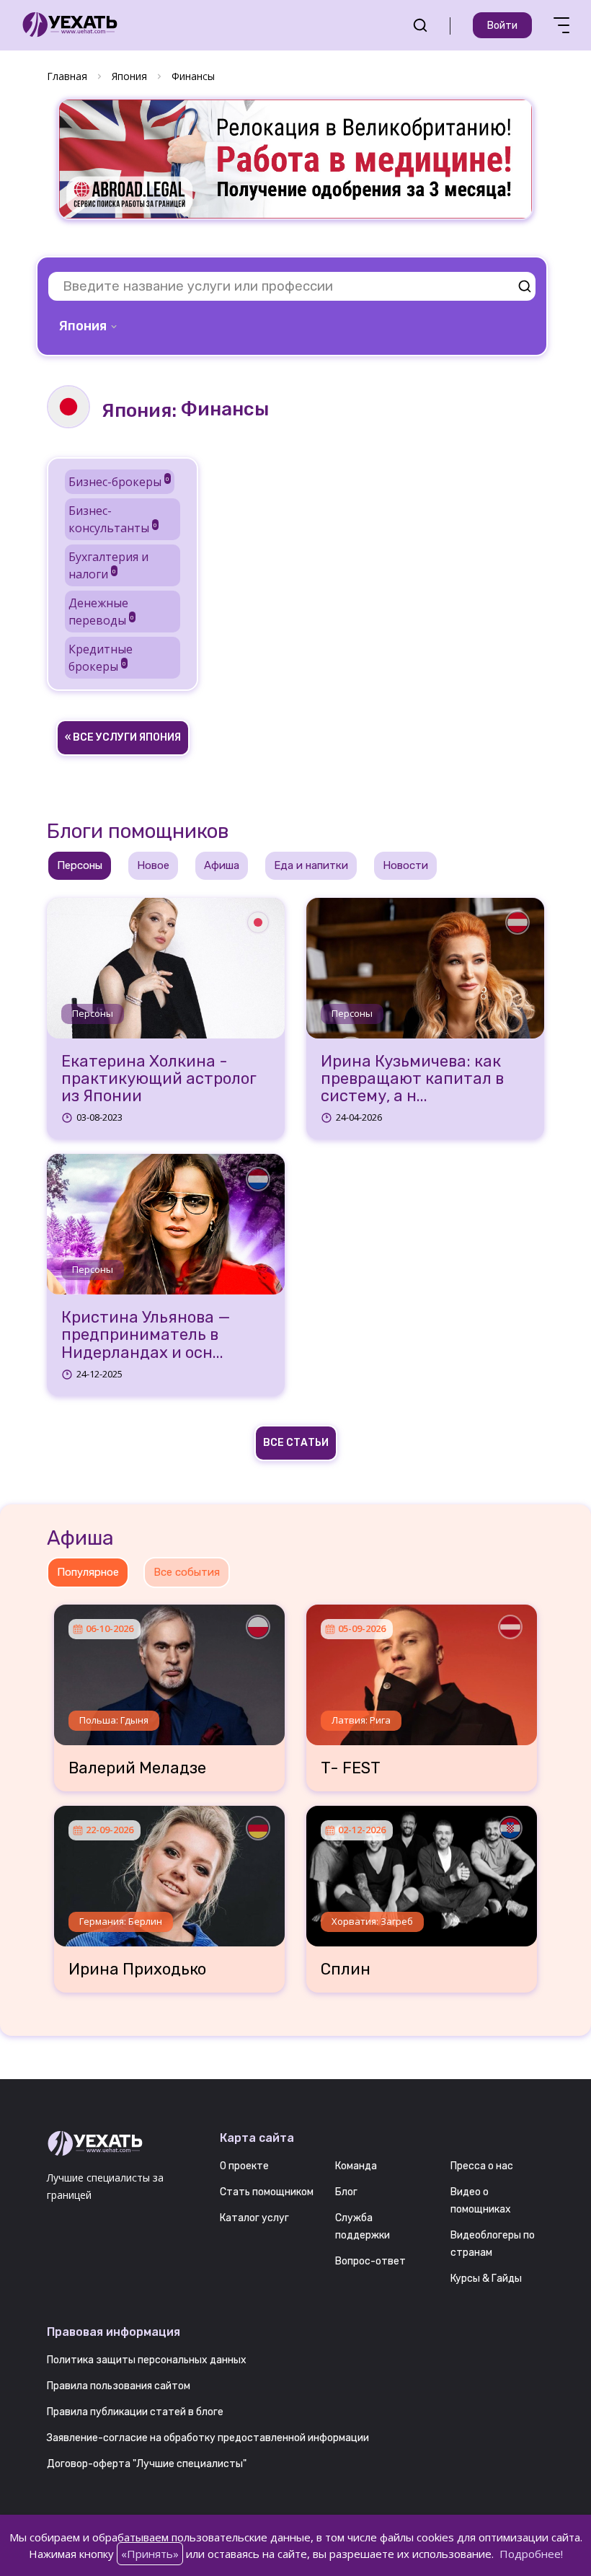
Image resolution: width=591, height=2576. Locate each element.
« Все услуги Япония (123, 737)
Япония (129, 76)
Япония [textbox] (83, 326)
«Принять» (150, 2554)
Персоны (93, 1013)
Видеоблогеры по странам (493, 2244)
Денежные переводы (101, 612)
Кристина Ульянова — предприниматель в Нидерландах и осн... (146, 1335)
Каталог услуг (254, 2218)
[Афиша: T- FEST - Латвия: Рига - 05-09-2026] (422, 1669)
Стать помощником (267, 2192)
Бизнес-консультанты (113, 519)
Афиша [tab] (222, 865)
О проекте (244, 2166)
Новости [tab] (405, 865)
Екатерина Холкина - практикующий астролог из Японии (159, 1079)
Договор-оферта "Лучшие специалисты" (147, 2464)
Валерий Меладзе (137, 1768)
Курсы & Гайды (486, 2279)
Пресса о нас (482, 2166)
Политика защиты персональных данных (147, 2360)
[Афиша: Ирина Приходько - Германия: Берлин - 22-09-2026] (169, 1871)
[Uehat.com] (123, 2144)
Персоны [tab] (80, 865)
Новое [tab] (153, 865)
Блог (346, 2192)
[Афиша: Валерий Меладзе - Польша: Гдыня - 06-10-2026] (169, 1669)
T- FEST (351, 1768)
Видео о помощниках (481, 2201)
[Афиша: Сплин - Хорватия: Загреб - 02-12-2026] (422, 1871)
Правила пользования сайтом (119, 2386)
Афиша (80, 1538)
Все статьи (296, 1443)
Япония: (139, 411)
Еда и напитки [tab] (311, 865)
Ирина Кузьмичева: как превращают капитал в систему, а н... (412, 1079)
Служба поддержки (363, 2227)
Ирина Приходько (137, 1970)
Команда (356, 2166)
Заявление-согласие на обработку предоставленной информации (208, 2438)
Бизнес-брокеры (119, 482)
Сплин (346, 1970)
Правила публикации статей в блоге (135, 2412)
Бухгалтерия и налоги (108, 565)
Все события (187, 1572)
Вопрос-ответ (370, 2261)
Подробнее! (531, 2554)
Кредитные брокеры (101, 658)
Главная (67, 76)
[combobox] (89, 326)
